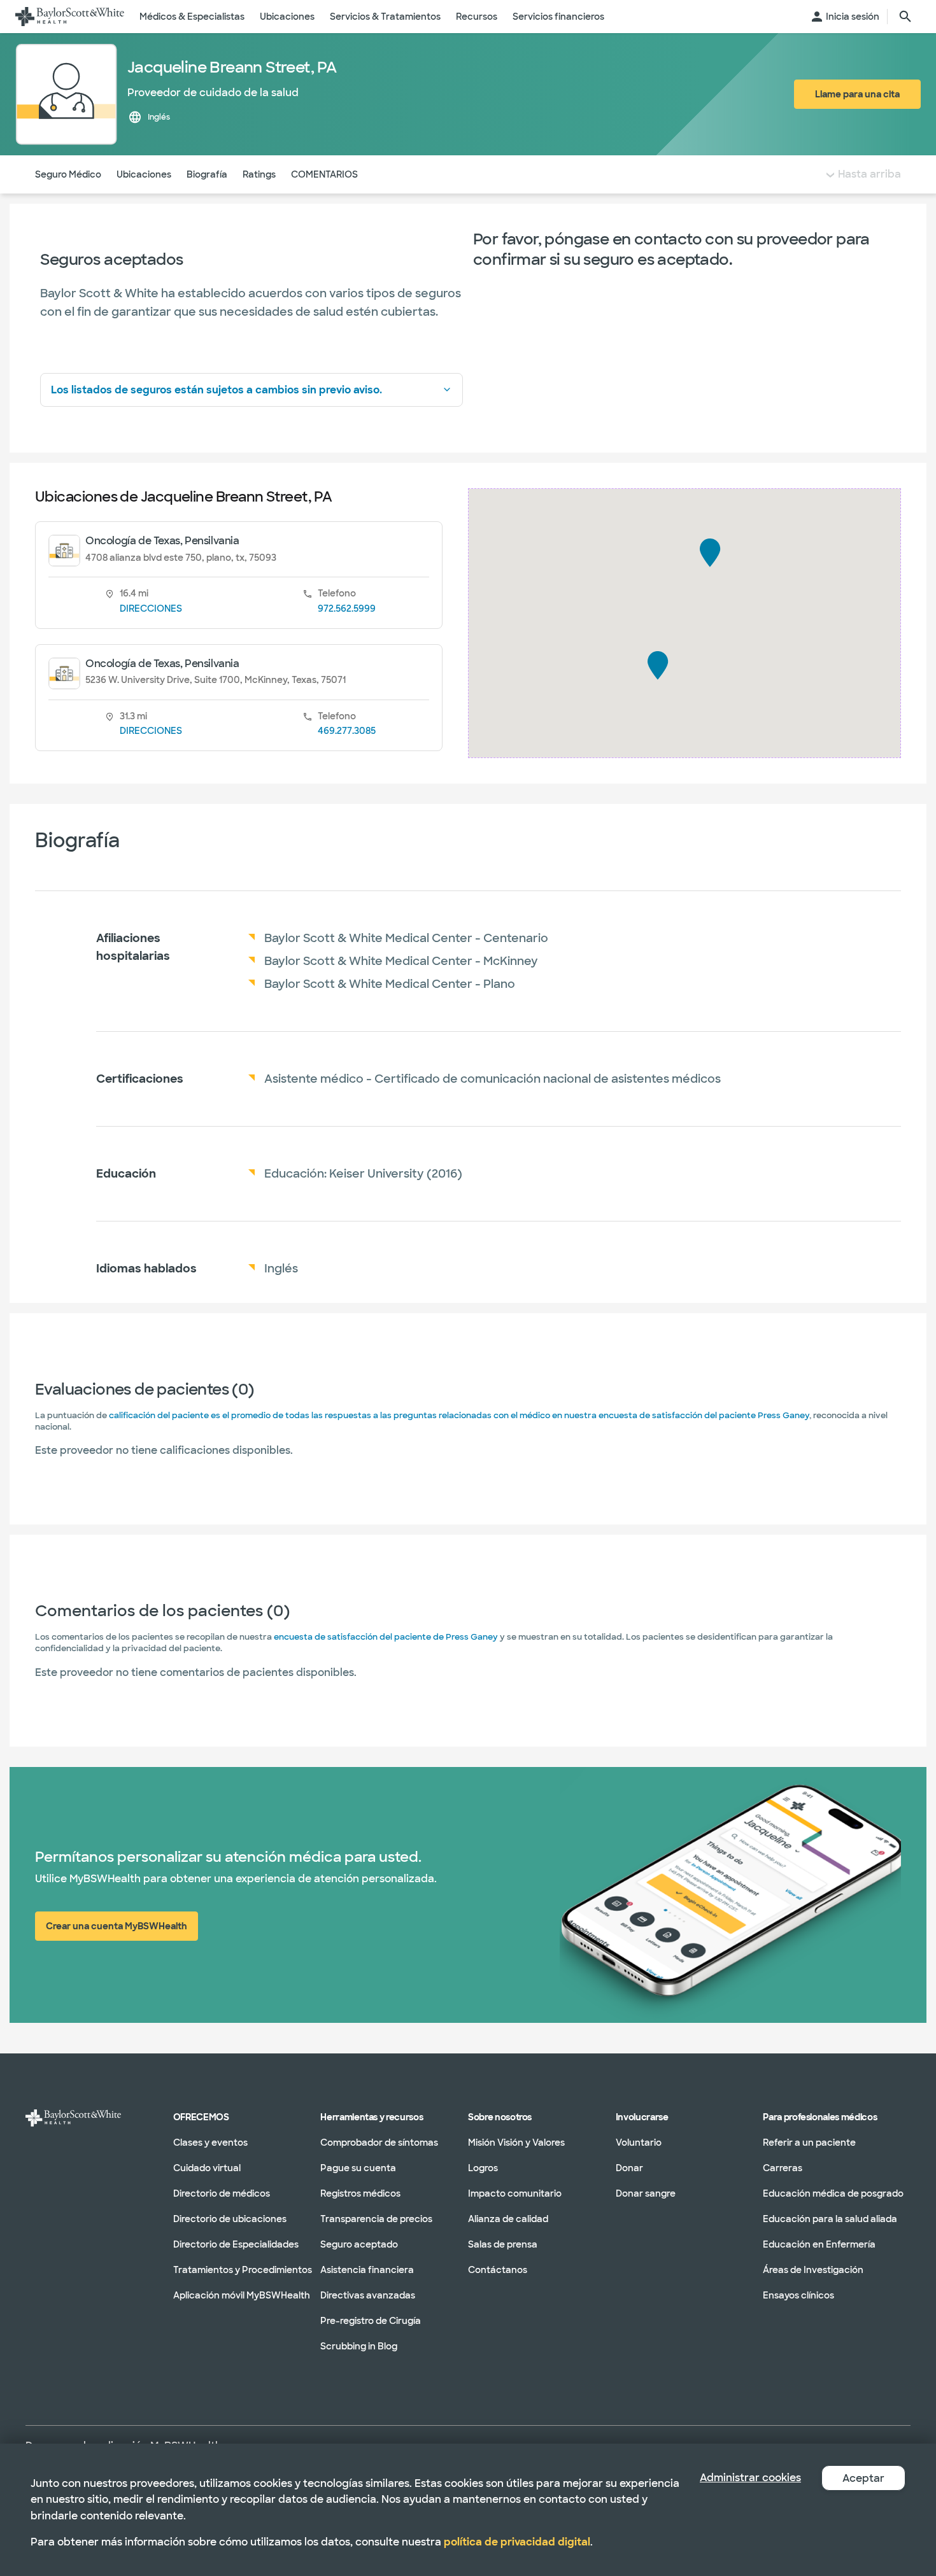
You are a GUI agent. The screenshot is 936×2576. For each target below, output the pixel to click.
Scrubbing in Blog (359, 2346)
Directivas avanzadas (368, 2295)
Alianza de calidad (508, 2219)
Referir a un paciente (809, 2143)
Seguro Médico (68, 174)
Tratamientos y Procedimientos (243, 2270)
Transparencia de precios (376, 2219)
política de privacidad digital (517, 2542)
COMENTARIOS (324, 174)
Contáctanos (498, 2270)
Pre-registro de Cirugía (371, 2321)
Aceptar (863, 2478)
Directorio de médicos (222, 2193)
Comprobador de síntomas (379, 2143)
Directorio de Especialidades (236, 2244)
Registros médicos (360, 2193)
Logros (483, 2168)
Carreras (783, 2168)
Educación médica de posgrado (833, 2193)
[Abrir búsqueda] (905, 17)
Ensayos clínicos (798, 2295)
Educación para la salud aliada (830, 2219)
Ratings (259, 174)
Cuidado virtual (207, 2168)
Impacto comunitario (515, 2193)
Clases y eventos (210, 2143)
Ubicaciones (144, 174)
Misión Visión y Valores (516, 2143)
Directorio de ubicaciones (230, 2219)
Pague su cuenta (358, 2168)
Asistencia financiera (367, 2270)
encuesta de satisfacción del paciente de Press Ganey (386, 1637)
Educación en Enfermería (819, 2244)
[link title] (70, 17)
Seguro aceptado (359, 2244)
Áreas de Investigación (813, 2270)
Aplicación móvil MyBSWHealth (242, 2295)
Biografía (207, 174)
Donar (629, 2168)
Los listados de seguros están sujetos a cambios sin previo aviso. (216, 390)
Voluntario (639, 2143)
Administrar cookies (750, 2478)
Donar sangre (646, 2193)
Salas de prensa (503, 2244)
